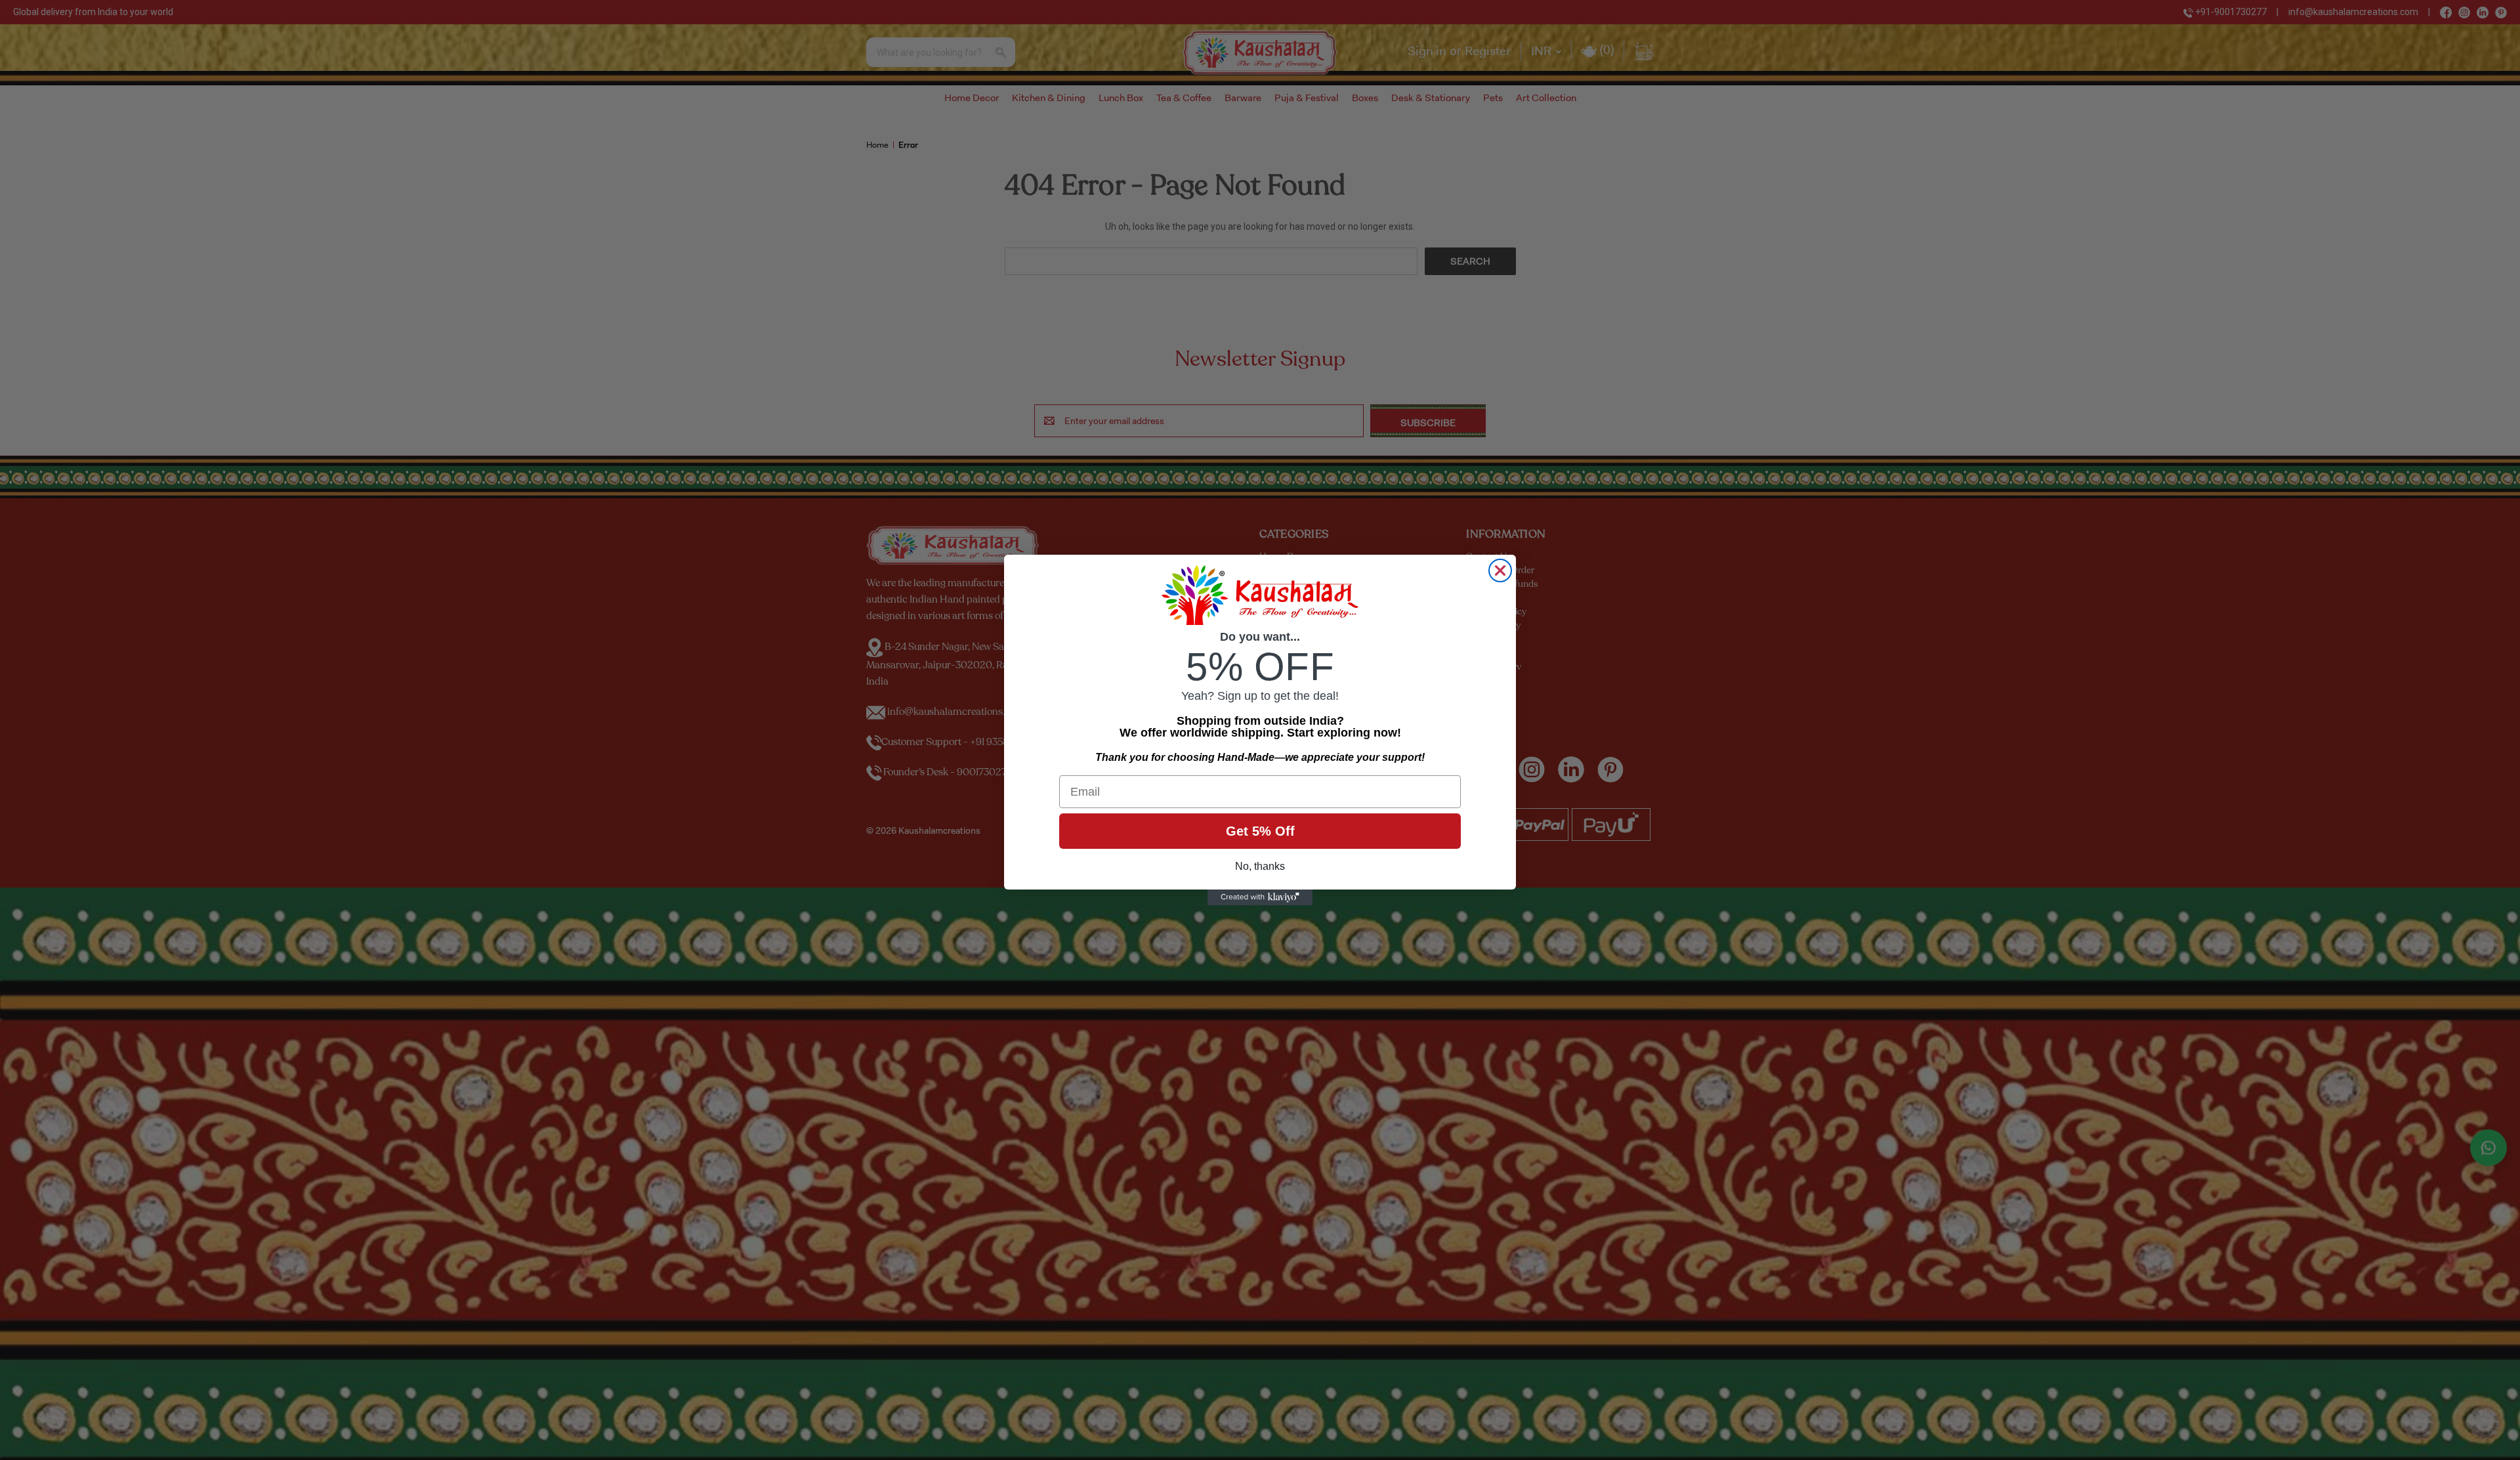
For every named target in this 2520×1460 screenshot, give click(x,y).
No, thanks (1260, 866)
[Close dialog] (1500, 570)
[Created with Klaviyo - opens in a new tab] (1260, 897)
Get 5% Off (1260, 831)
